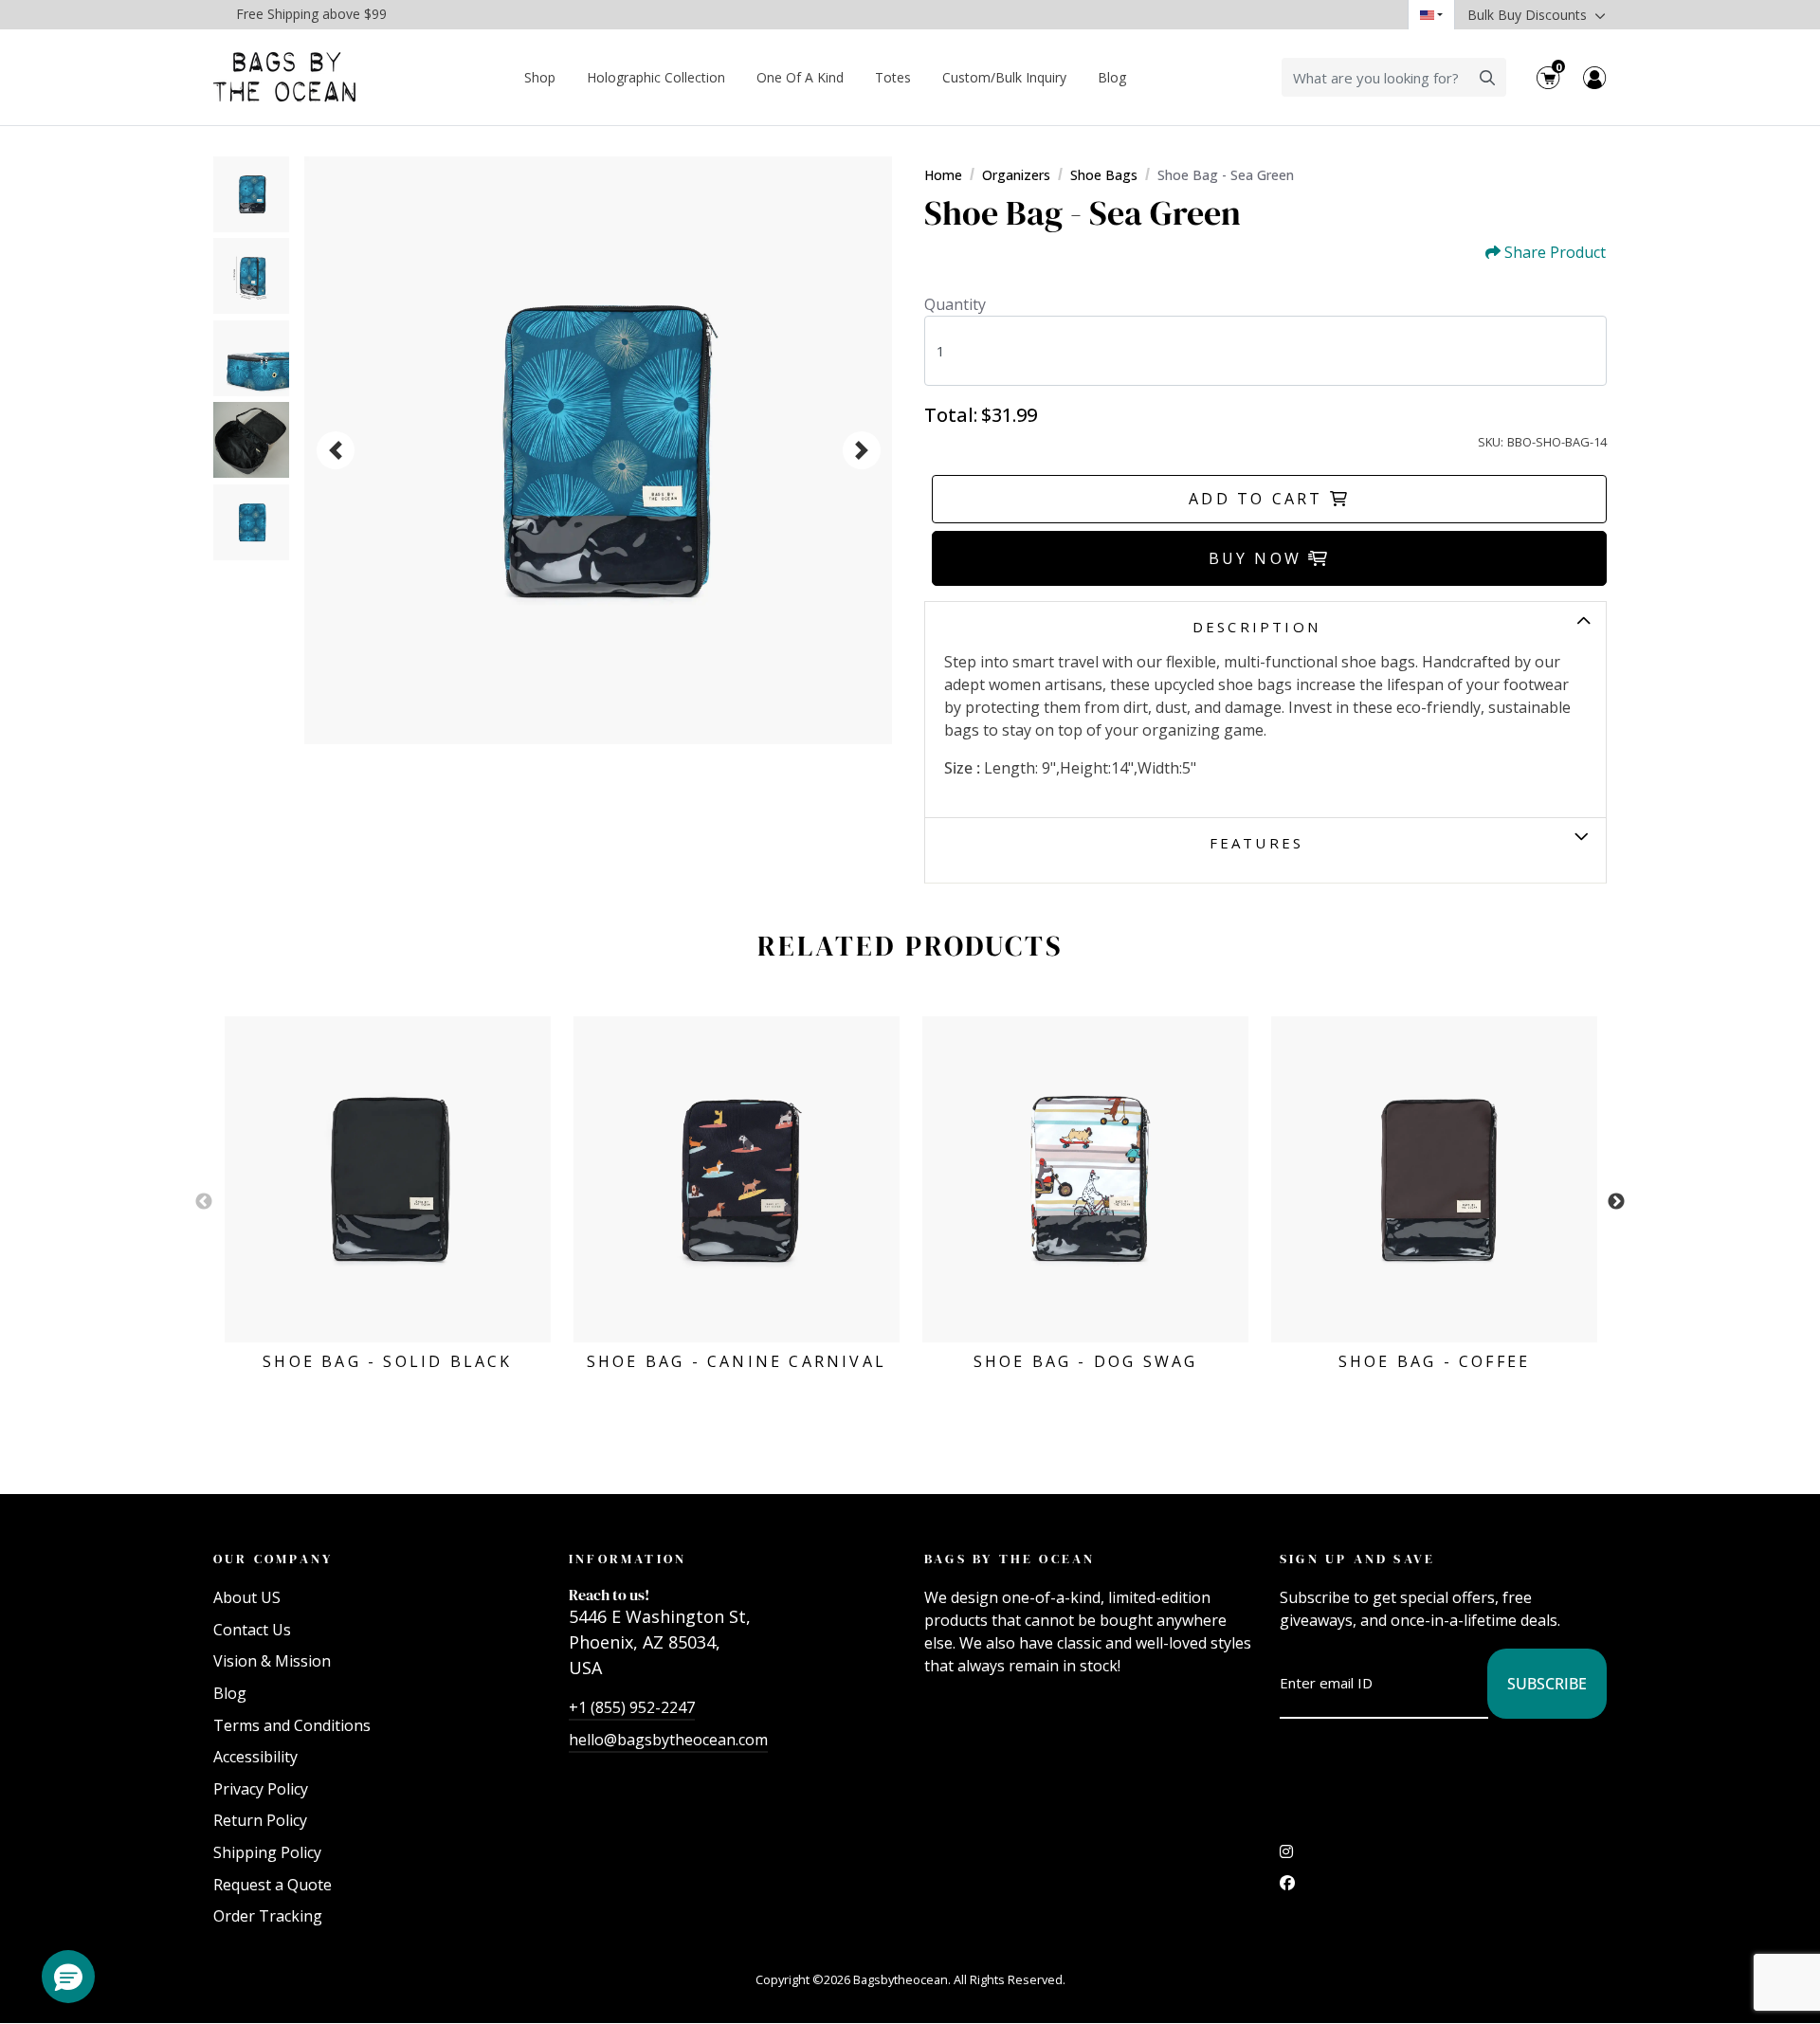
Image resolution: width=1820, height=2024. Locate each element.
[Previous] (336, 450)
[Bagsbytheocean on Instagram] (1286, 1856)
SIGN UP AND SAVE (1357, 1559)
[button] (68, 1977)
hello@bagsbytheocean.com (668, 1740)
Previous (204, 1202)
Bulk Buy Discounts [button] (1529, 15)
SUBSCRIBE (1547, 1684)
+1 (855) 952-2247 (632, 1707)
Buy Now (1259, 558)
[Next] (862, 450)
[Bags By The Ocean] (284, 77)
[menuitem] (540, 77)
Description (1256, 627)
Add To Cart (1259, 499)
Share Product (1555, 253)
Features (1257, 843)
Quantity (955, 304)
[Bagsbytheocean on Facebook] (1287, 1887)
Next (1616, 1202)
